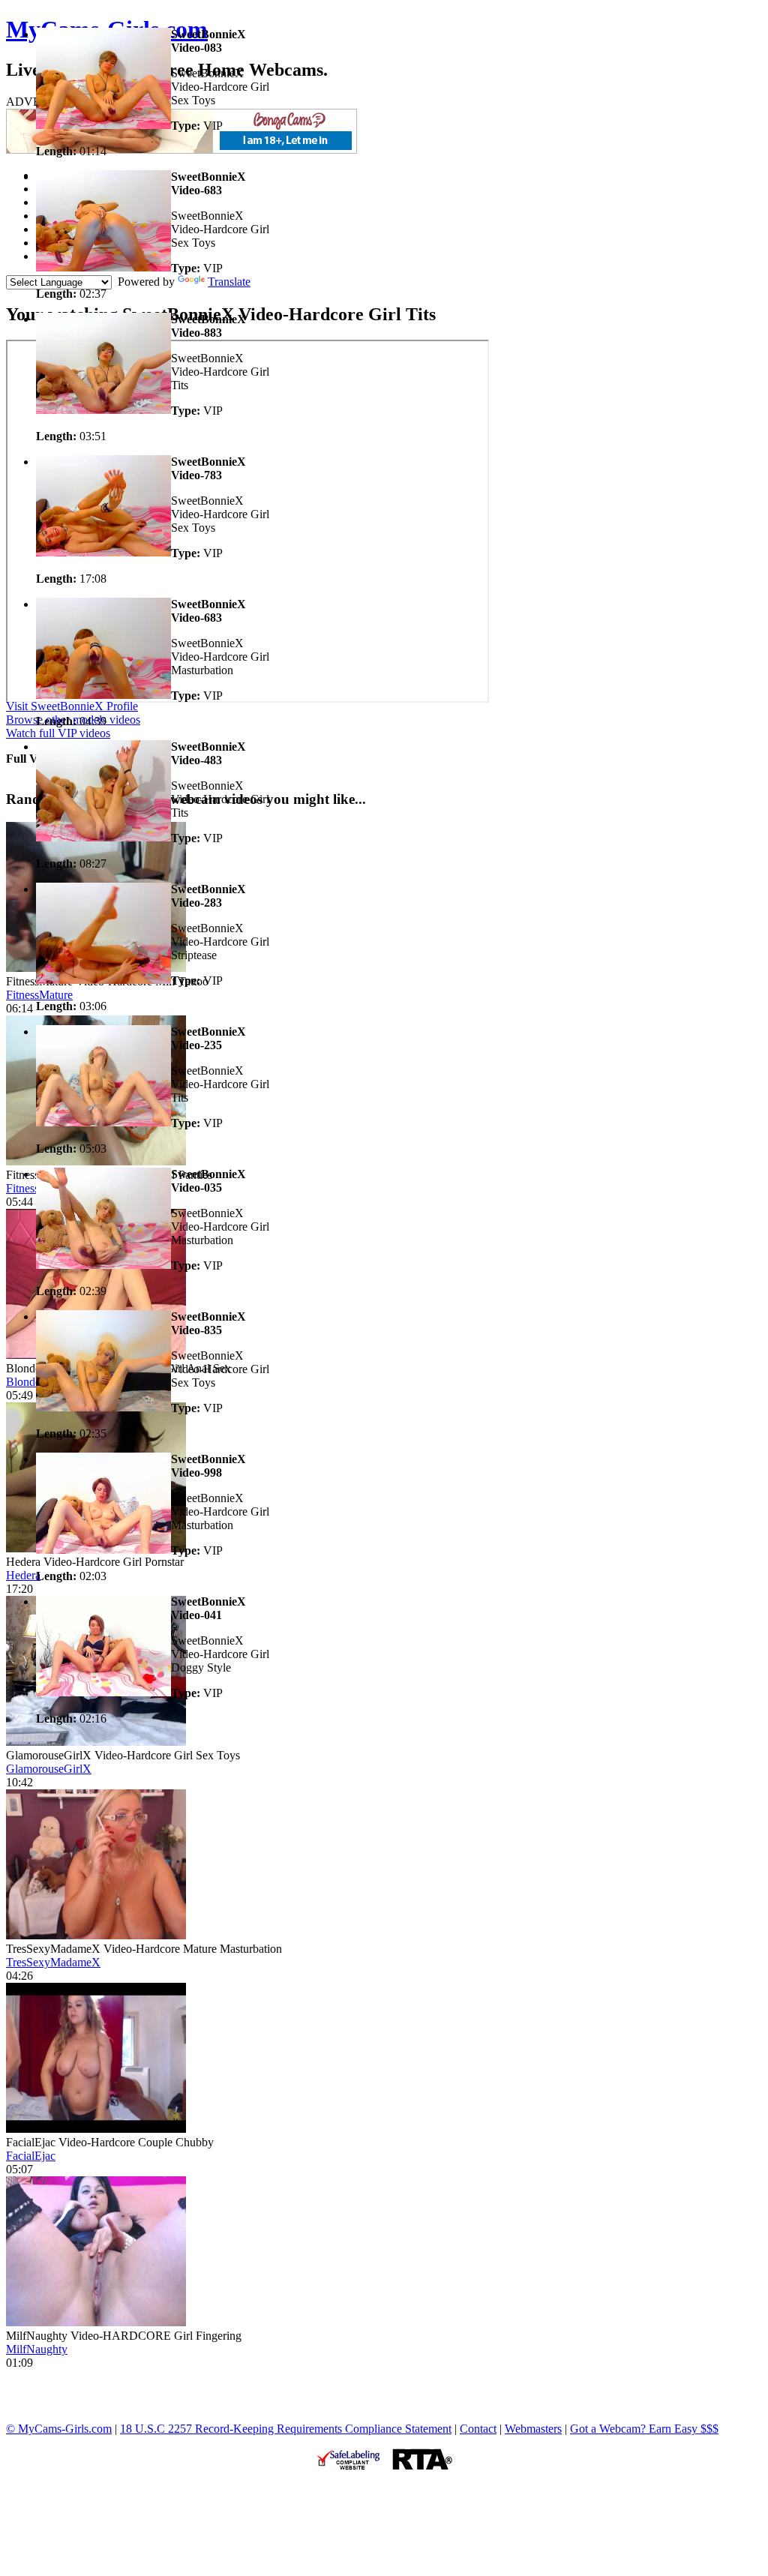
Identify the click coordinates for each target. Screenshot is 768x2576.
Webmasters (533, 2429)
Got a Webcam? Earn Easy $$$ (644, 2429)
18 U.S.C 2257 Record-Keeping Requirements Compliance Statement (286, 2429)
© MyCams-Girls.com (59, 2429)
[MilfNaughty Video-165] (96, 2322)
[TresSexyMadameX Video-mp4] (96, 1935)
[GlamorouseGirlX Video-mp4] (96, 1742)
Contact (478, 2429)
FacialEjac (31, 2156)
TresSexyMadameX (53, 1962)
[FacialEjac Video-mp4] (96, 2129)
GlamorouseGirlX (49, 1769)
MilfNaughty (37, 2349)
